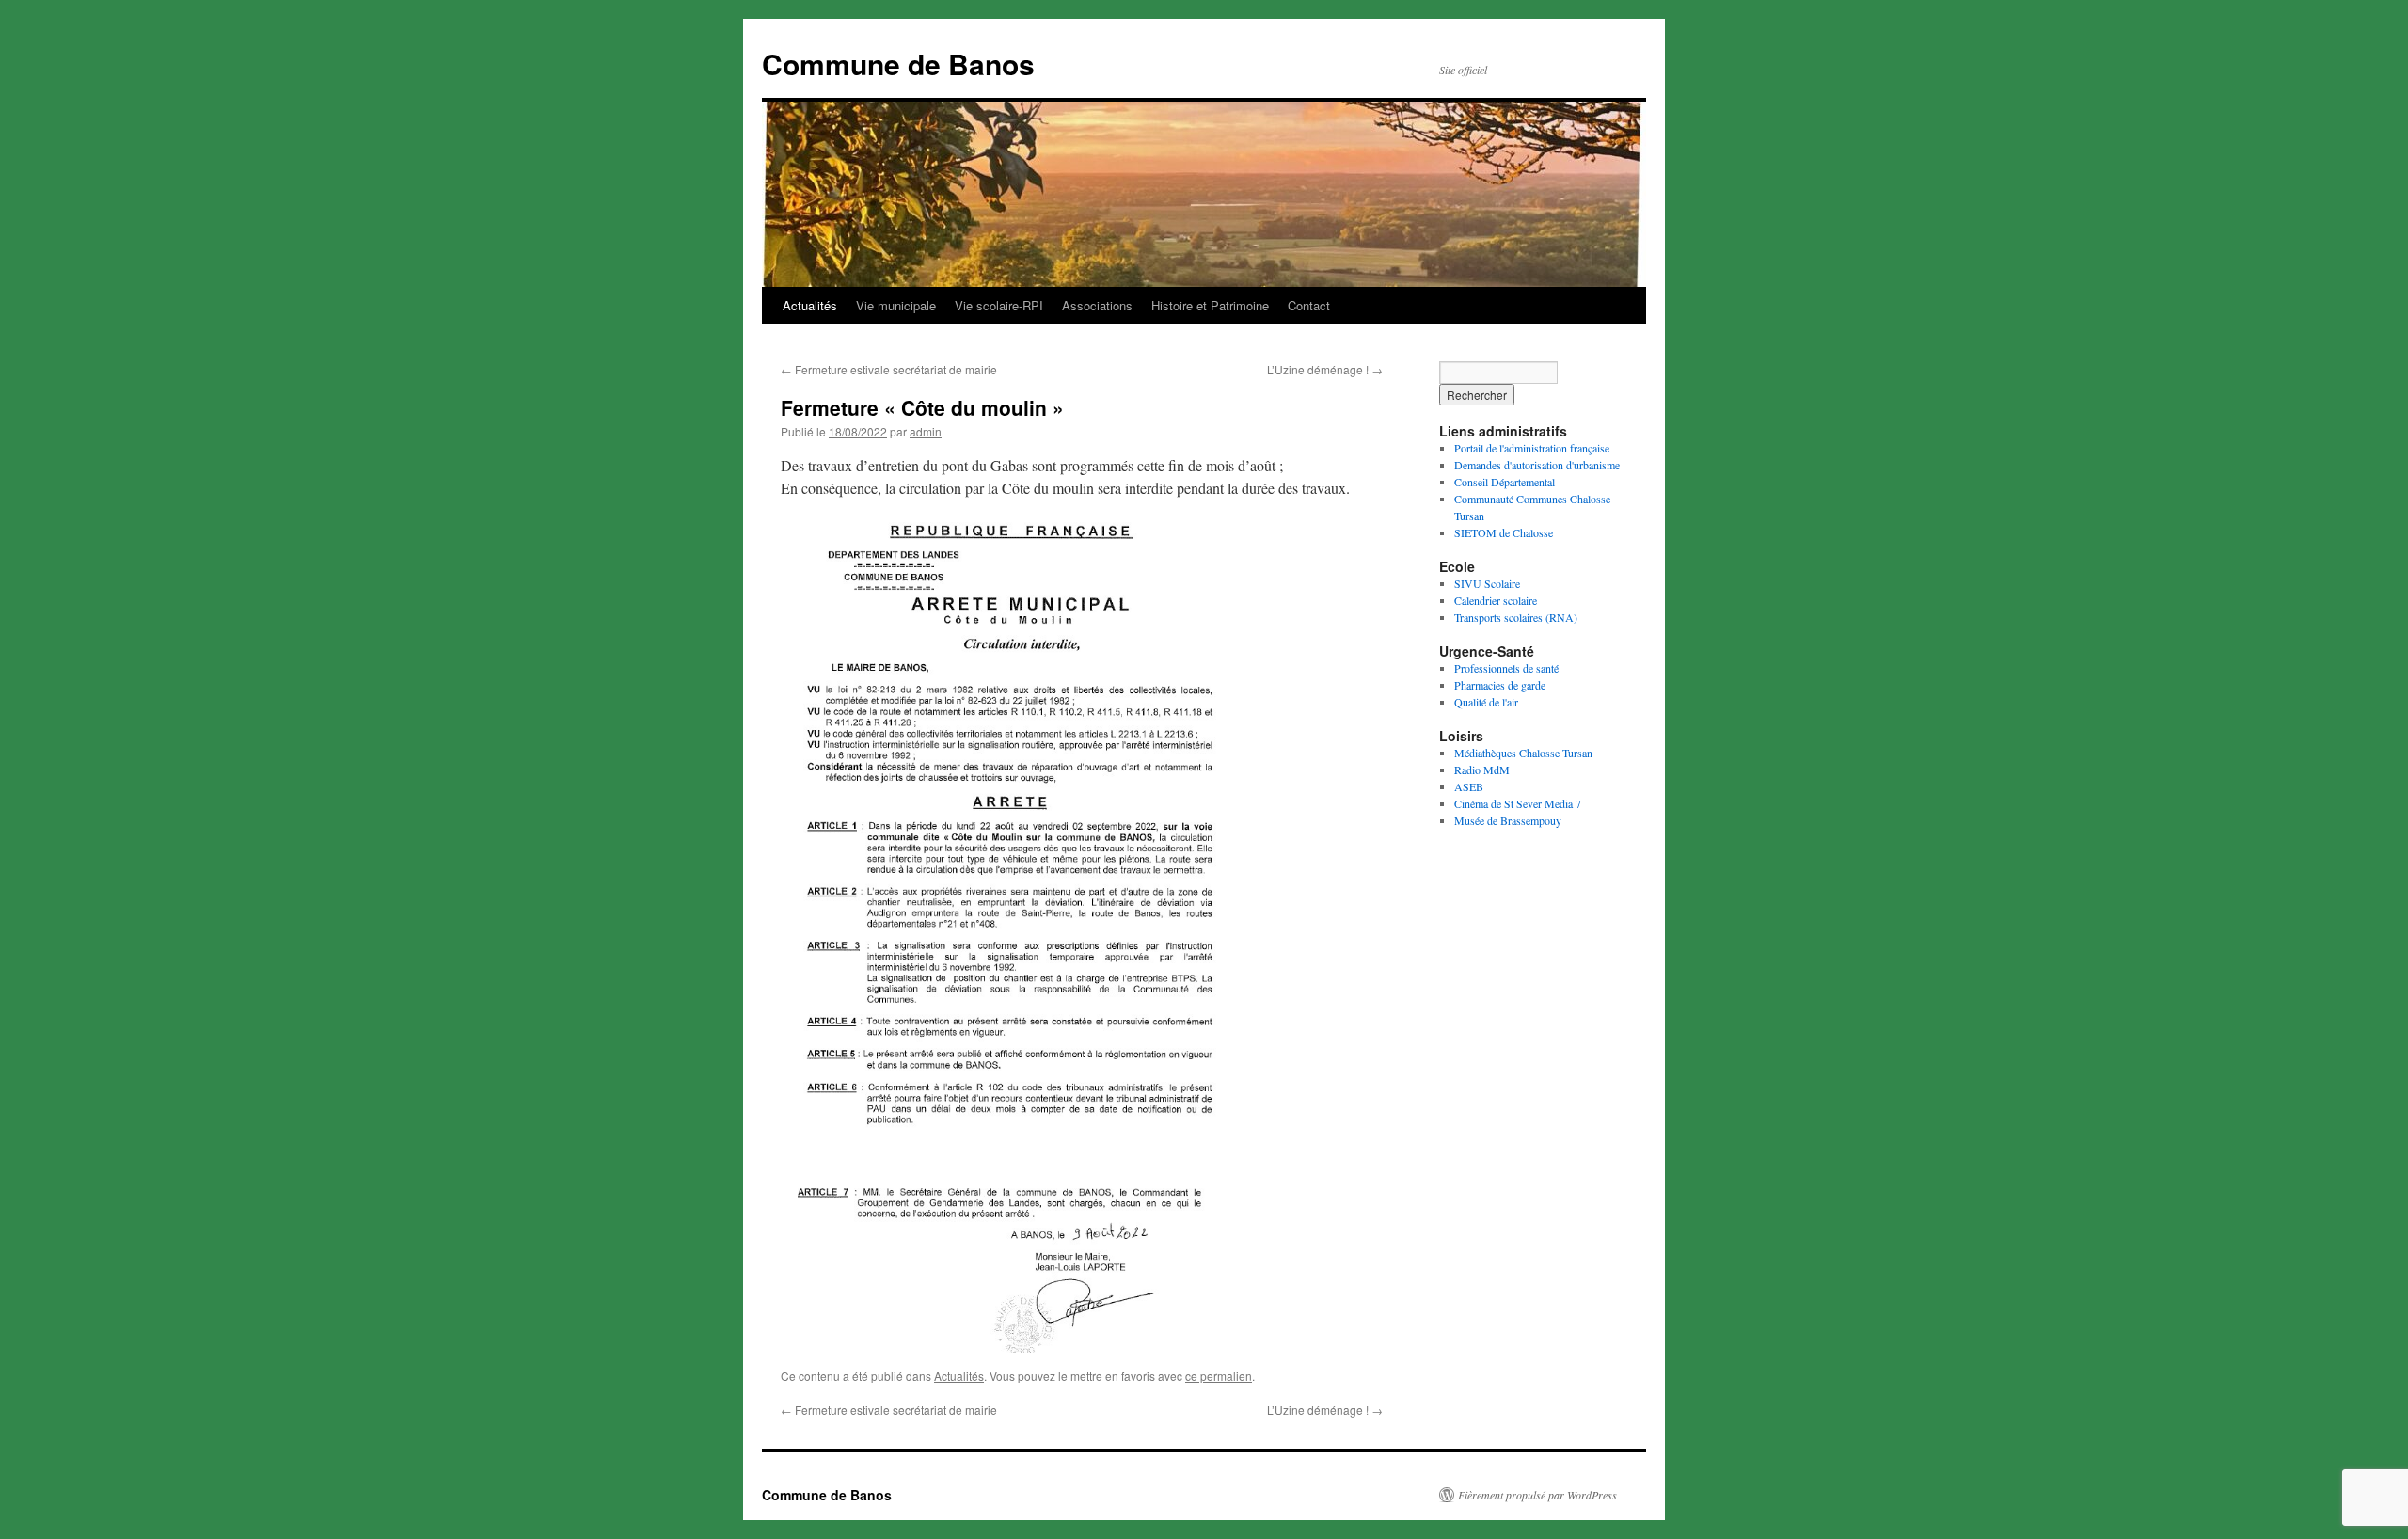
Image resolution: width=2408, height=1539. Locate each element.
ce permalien (1219, 1376)
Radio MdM (1482, 769)
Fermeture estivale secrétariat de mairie (889, 369)
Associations (1097, 305)
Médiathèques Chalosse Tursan (1523, 753)
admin (926, 431)
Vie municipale (896, 305)
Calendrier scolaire (1496, 600)
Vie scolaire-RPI (999, 305)
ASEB (1469, 786)
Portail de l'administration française (1532, 448)
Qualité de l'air (1486, 702)
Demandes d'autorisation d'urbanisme (1537, 465)
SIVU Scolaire (1487, 583)
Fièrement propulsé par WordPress (1537, 1495)
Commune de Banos (898, 63)
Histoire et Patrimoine (1210, 305)
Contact (1309, 305)
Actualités (810, 305)
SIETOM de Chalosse (1504, 532)
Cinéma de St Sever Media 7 (1518, 803)
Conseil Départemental (1505, 482)
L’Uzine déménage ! (1325, 369)
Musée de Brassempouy (1508, 820)
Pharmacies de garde (1500, 685)
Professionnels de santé (1506, 668)
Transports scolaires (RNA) (1516, 617)
